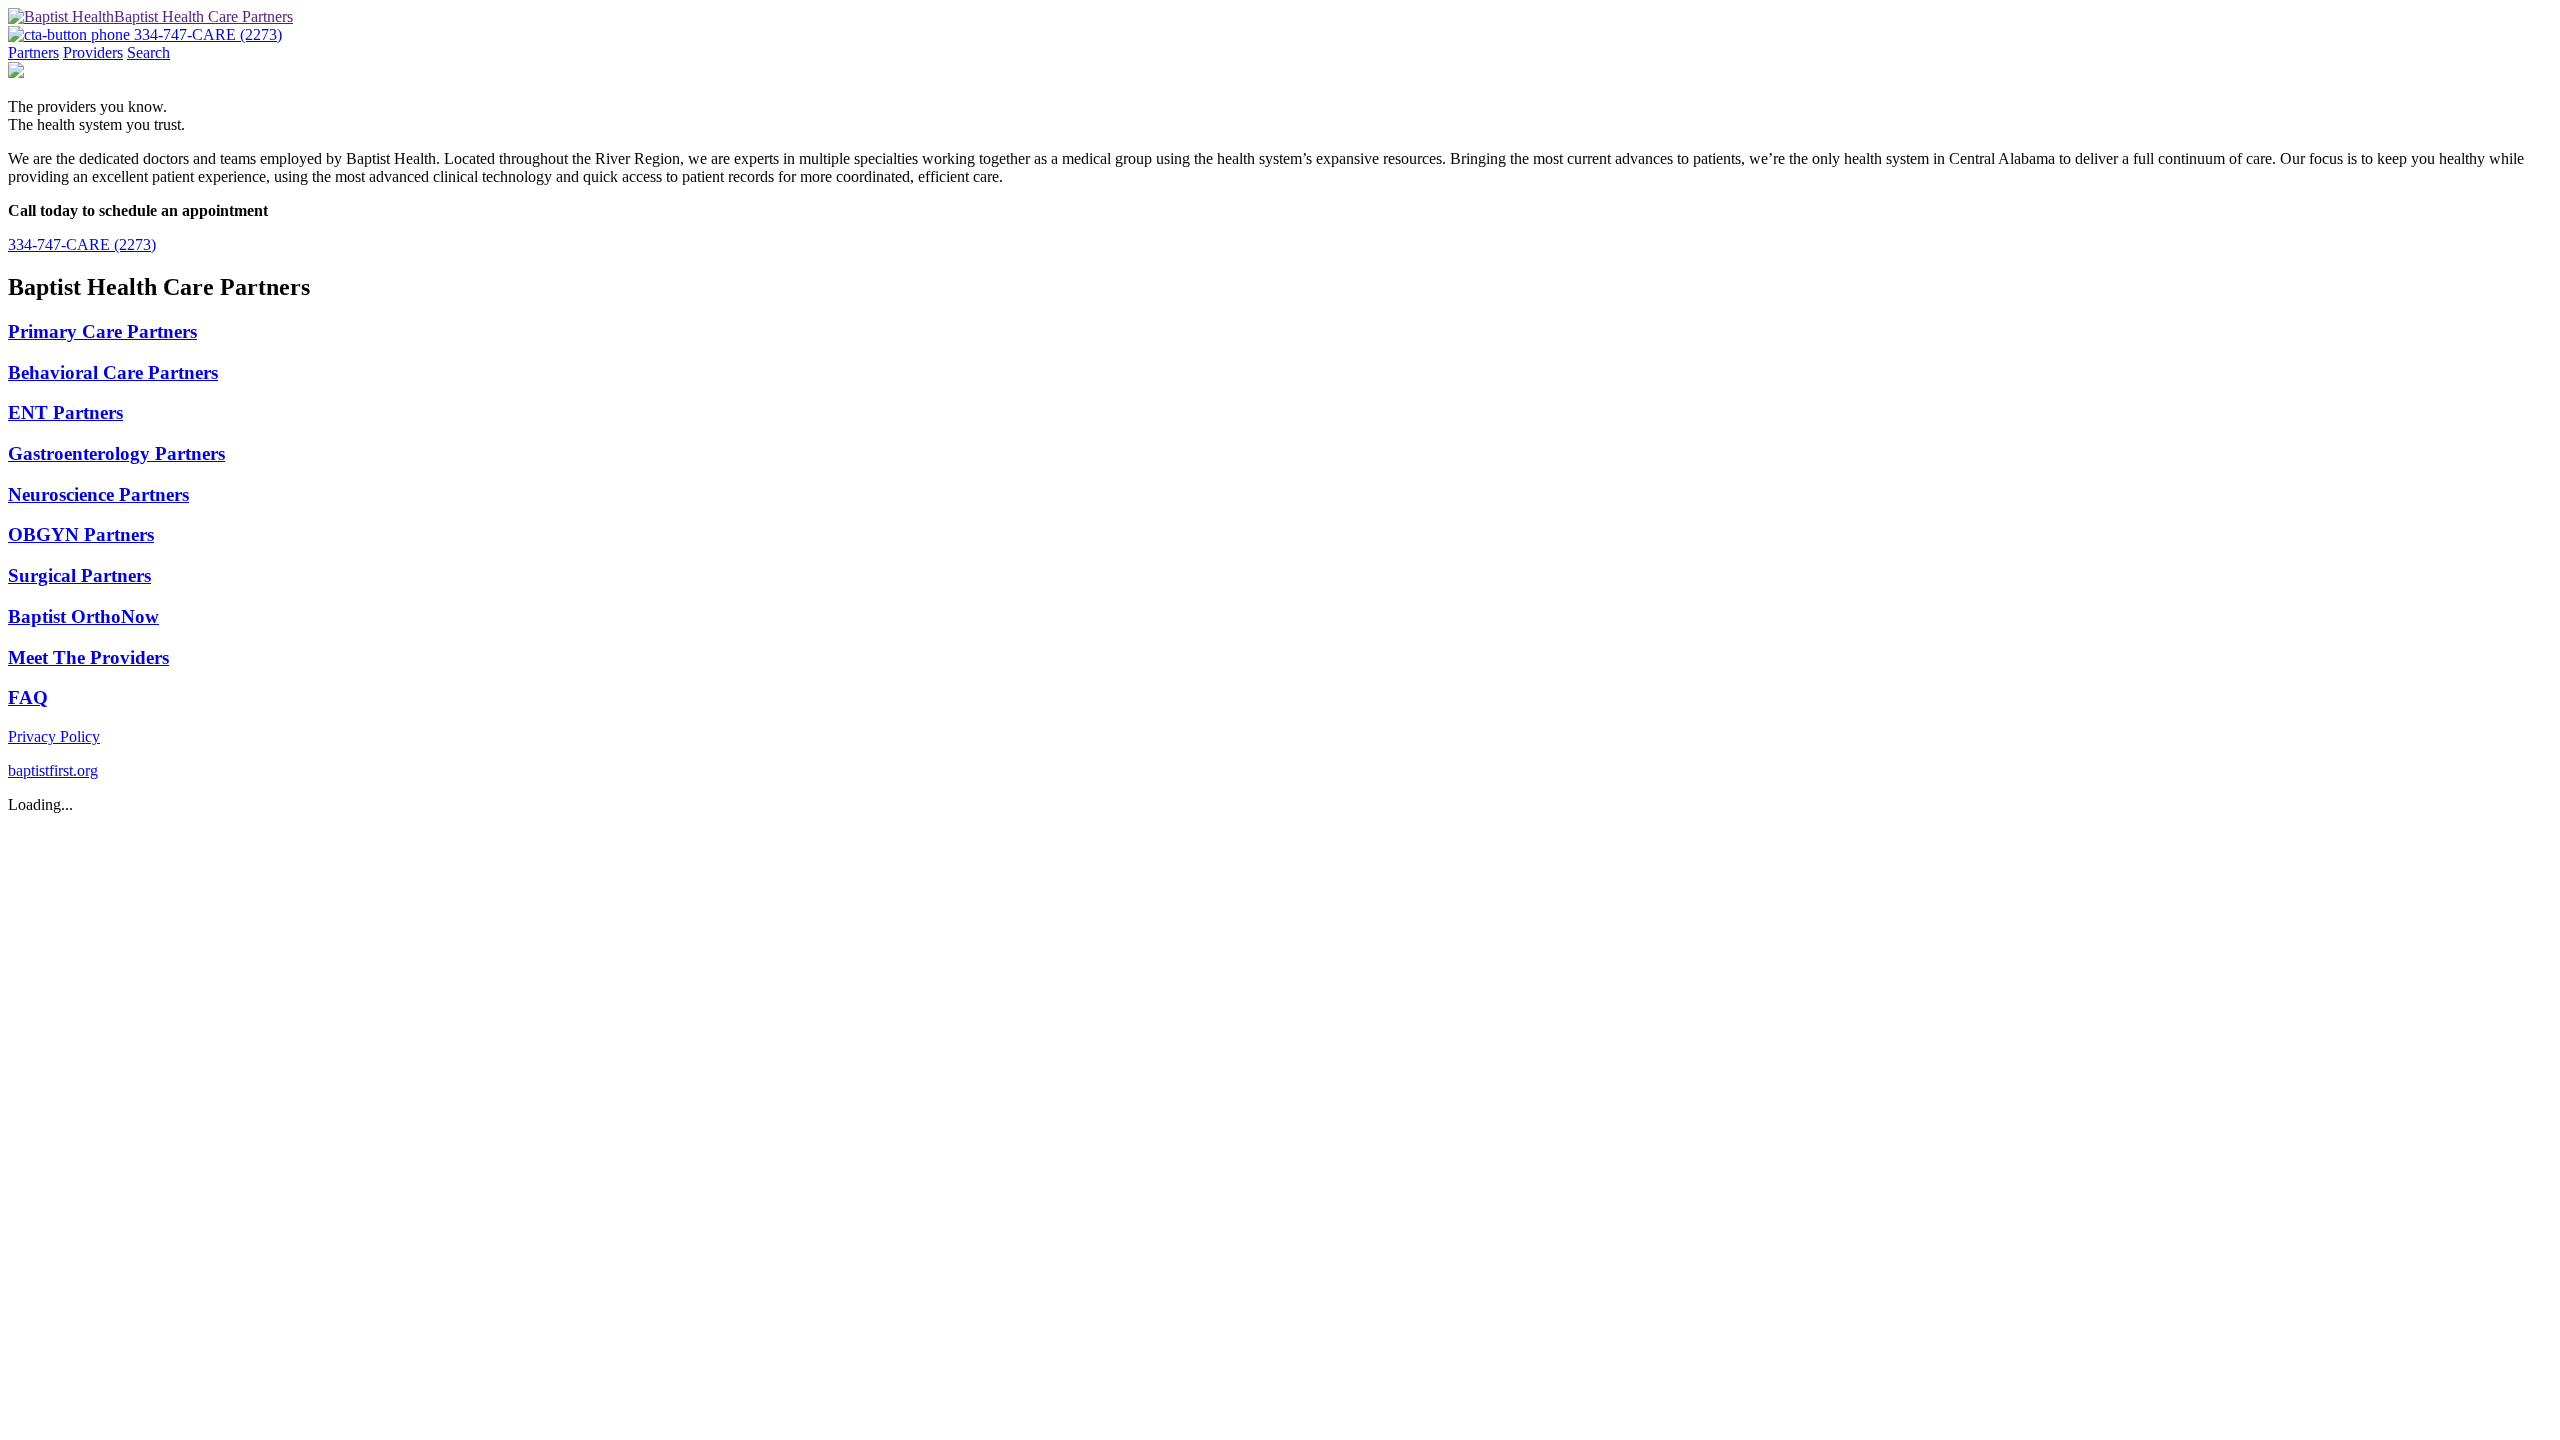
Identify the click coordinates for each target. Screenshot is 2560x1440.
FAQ (28, 697)
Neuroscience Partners (98, 494)
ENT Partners (65, 412)
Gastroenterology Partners (116, 453)
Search (148, 52)
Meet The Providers (88, 657)
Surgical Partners (79, 575)
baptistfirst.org (53, 770)
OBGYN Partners (81, 534)
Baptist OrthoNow (83, 616)
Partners (33, 52)
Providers (93, 52)
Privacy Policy (54, 736)
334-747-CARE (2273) (82, 244)
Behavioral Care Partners (113, 372)
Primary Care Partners (102, 331)
